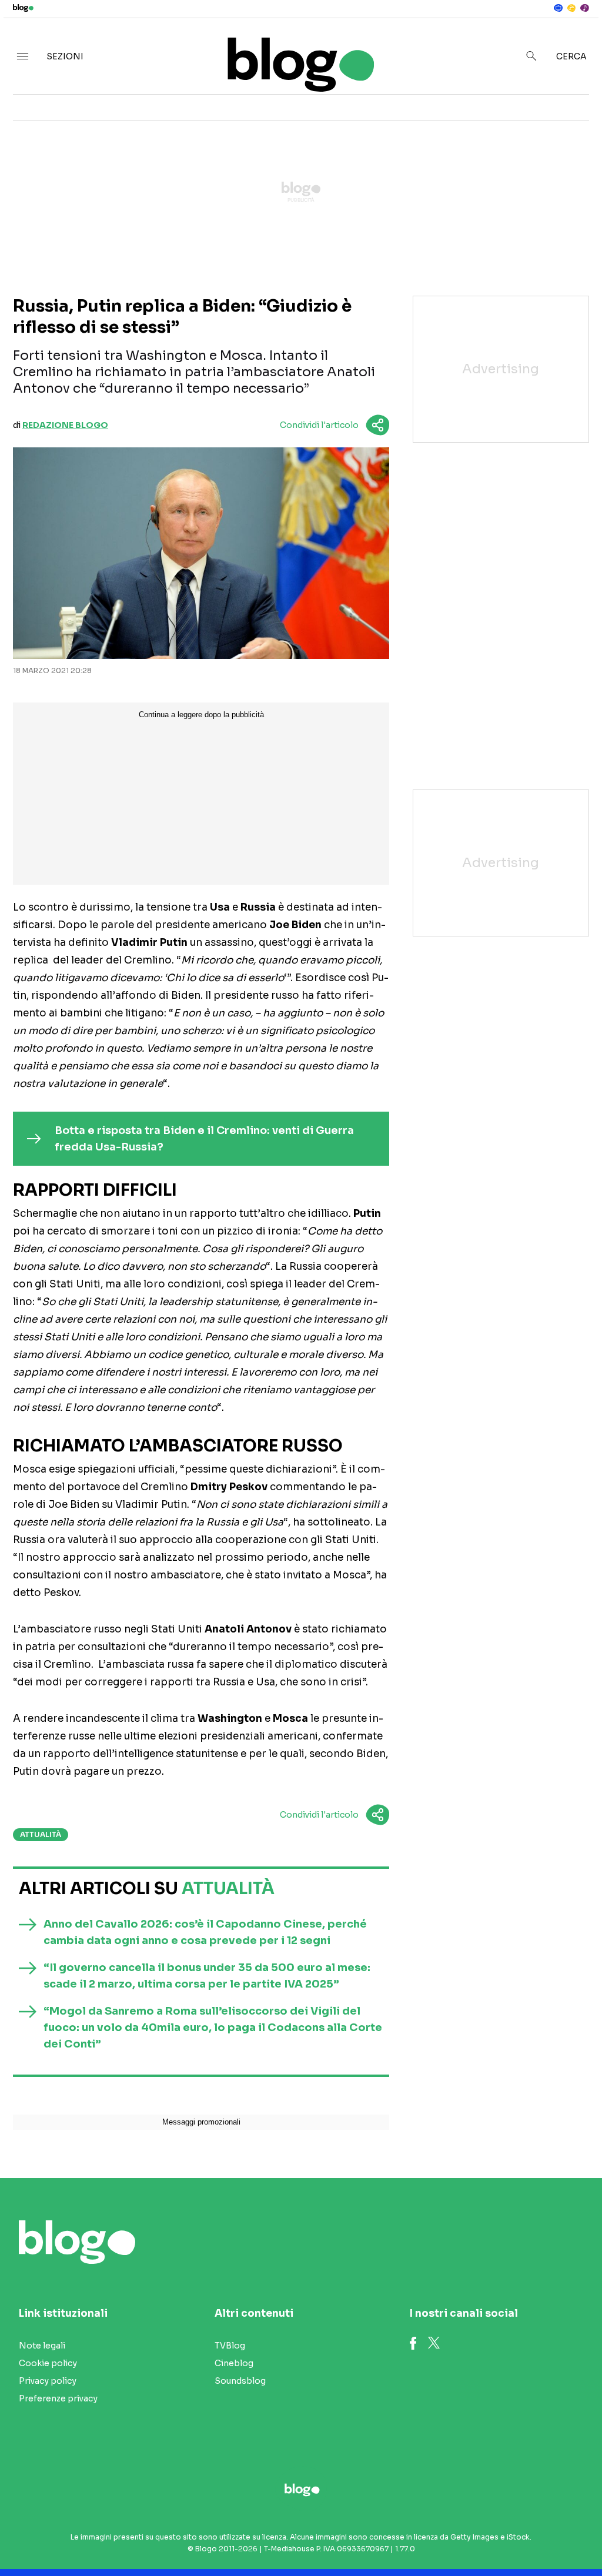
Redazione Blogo (65, 425)
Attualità (41, 1834)
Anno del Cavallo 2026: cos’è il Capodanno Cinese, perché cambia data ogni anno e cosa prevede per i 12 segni (205, 1932)
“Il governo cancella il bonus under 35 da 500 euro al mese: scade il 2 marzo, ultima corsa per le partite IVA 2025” (207, 1976)
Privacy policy (48, 2381)
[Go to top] (512, 2537)
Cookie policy (48, 2363)
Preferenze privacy (58, 2398)
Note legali (42, 2346)
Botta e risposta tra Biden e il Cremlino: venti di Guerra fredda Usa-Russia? (204, 1139)
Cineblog (234, 2363)
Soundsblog (240, 2381)
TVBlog (230, 2346)
